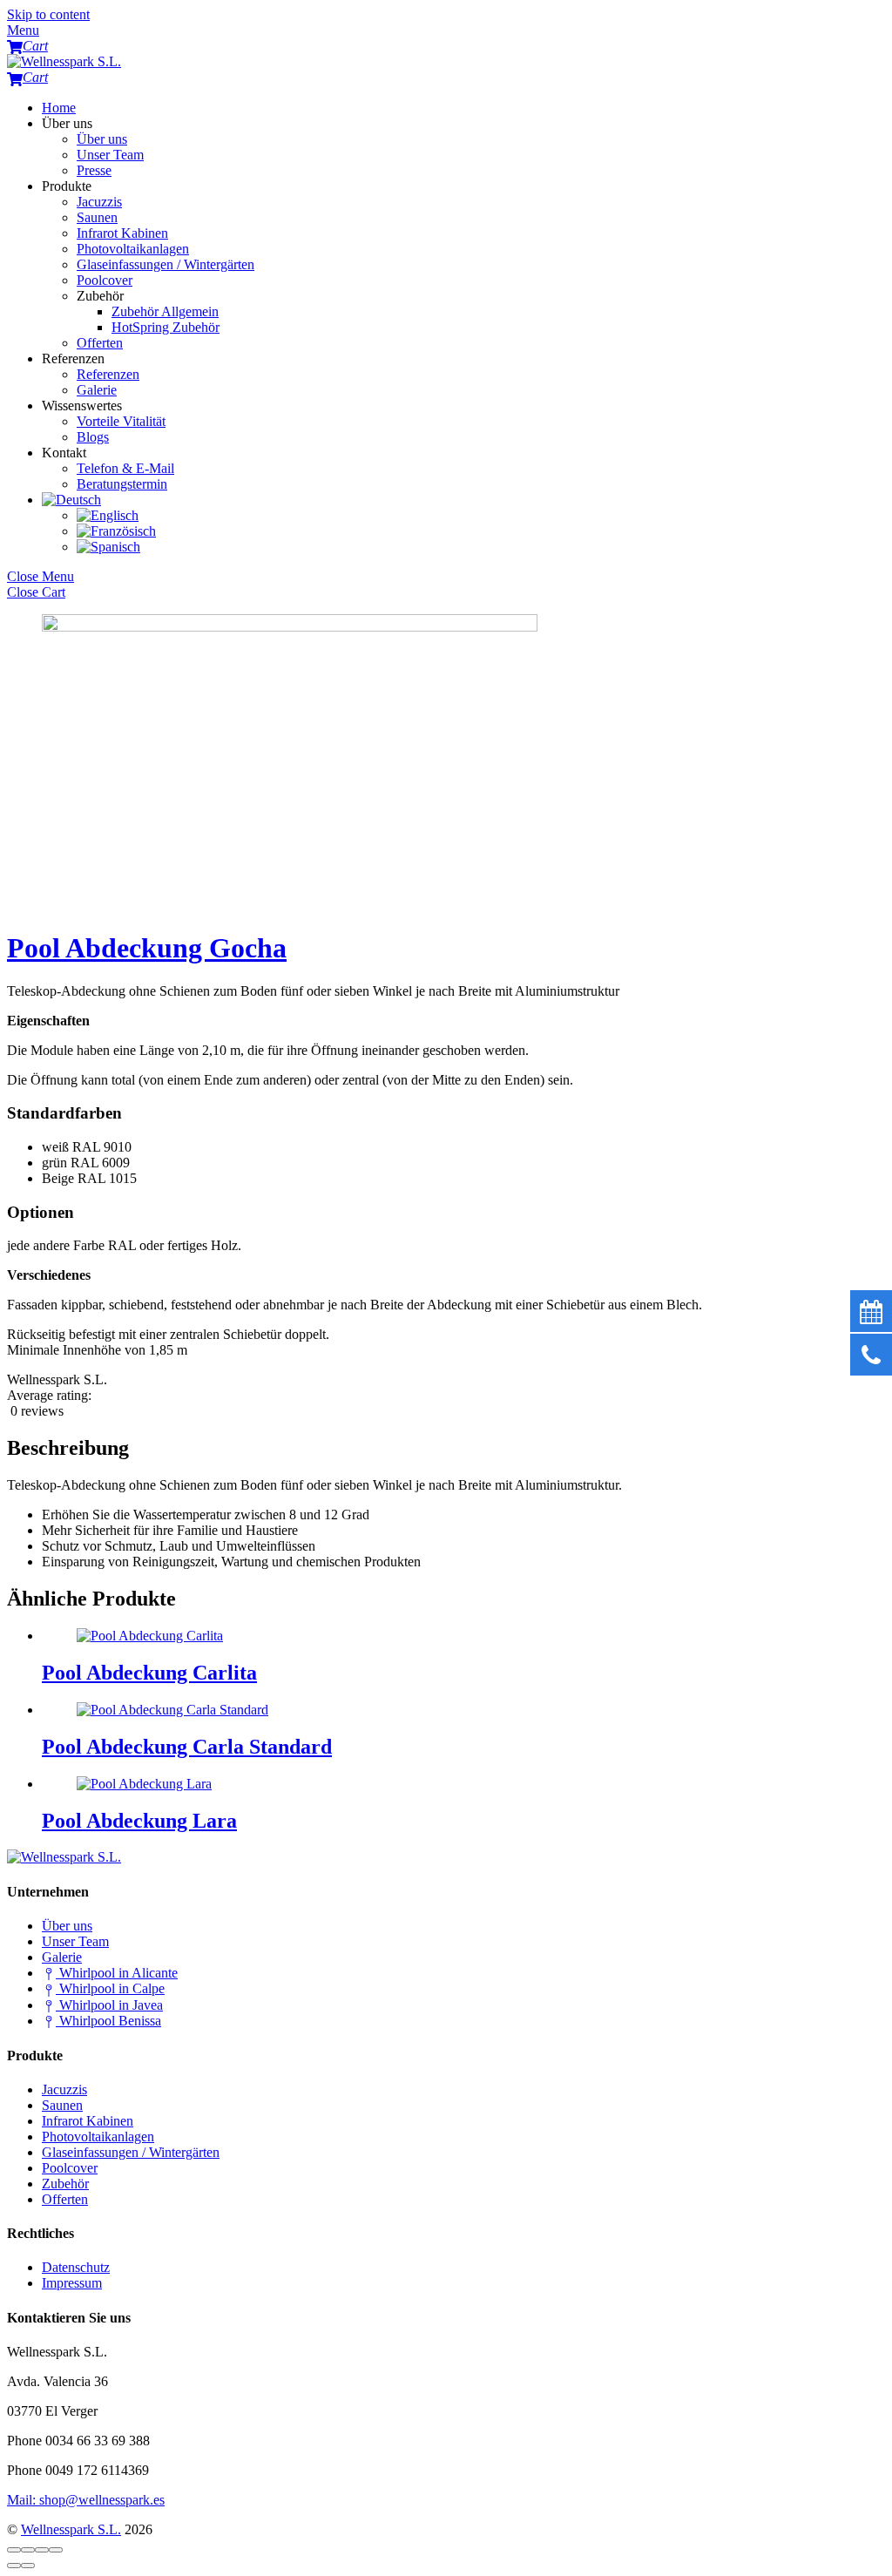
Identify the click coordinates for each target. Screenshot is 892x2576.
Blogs (93, 437)
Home (59, 108)
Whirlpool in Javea (109, 2005)
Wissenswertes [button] (82, 406)
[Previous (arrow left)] (14, 2566)
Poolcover (105, 280)
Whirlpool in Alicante (117, 1973)
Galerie (97, 390)
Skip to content (48, 14)
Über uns (102, 139)
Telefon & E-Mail (125, 468)
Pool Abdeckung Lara (139, 1821)
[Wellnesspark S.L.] (64, 61)
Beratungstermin (122, 484)
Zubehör (65, 2184)
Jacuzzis (99, 202)
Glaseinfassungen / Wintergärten (166, 264)
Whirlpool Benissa (108, 2021)
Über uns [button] (67, 123)
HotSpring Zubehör (166, 327)
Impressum (72, 2283)
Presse (94, 170)
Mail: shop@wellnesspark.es (86, 2500)
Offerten (100, 343)
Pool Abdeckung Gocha (147, 948)
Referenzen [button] (73, 358)
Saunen (97, 217)
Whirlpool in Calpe (110, 1988)
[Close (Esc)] (14, 2550)
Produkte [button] (67, 186)
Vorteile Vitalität (121, 421)
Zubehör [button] (100, 296)
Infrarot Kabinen (122, 233)
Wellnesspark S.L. (71, 2529)
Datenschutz (76, 2267)
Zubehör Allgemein (165, 311)
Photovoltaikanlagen (133, 249)
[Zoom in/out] (56, 2550)
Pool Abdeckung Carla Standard (187, 1747)
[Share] (28, 2550)
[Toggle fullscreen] (42, 2550)
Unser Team (110, 155)
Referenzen (108, 374)
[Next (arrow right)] (28, 2566)
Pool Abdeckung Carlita (149, 1673)
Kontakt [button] (64, 453)
